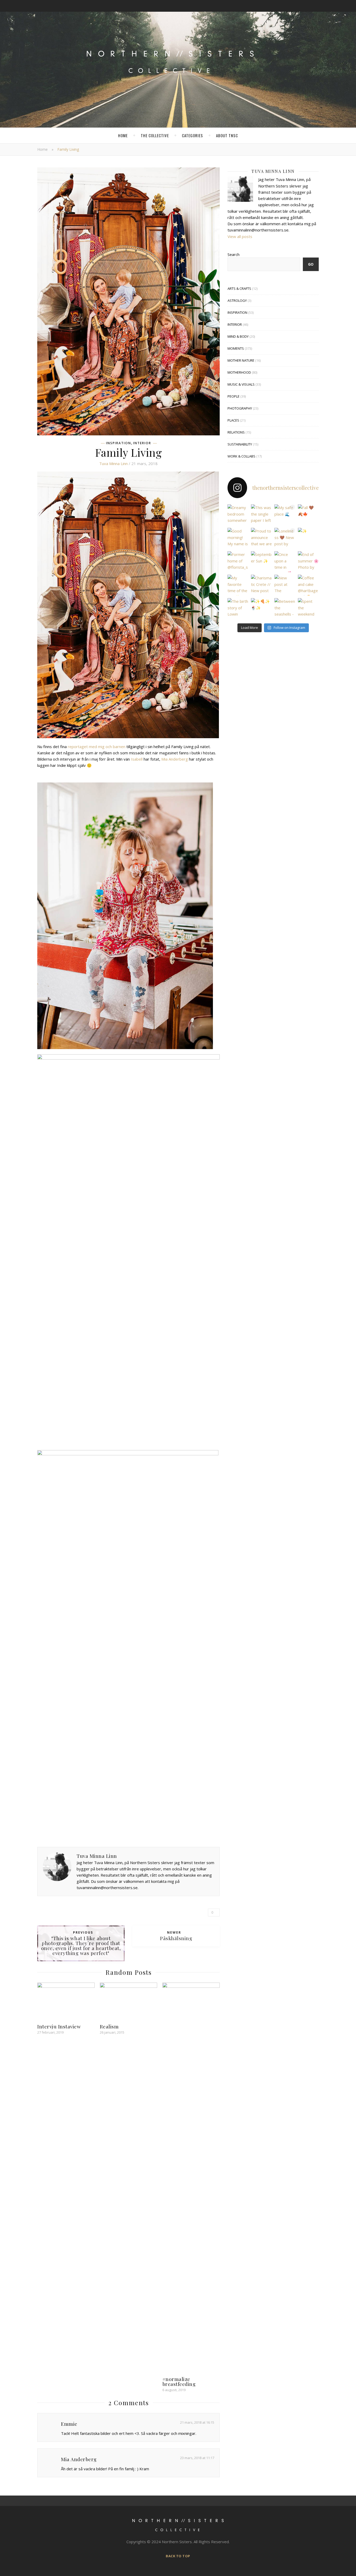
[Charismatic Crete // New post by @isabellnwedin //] (261, 585)
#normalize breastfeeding (179, 2381)
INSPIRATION (119, 443)
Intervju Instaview (59, 2026)
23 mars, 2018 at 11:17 (197, 2458)
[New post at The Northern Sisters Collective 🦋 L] (285, 585)
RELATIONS (236, 432)
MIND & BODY (238, 336)
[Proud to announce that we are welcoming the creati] (261, 538)
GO (311, 264)
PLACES (233, 420)
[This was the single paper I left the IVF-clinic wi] (261, 515)
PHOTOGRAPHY (240, 408)
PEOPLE (234, 396)
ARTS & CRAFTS (239, 289)
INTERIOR (142, 443)
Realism (109, 2026)
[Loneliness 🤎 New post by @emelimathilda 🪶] (285, 538)
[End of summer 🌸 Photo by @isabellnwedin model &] (308, 562)
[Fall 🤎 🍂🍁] (308, 515)
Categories (192, 135)
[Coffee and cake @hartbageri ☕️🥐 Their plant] (308, 585)
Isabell (137, 759)
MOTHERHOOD (239, 372)
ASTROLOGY (237, 300)
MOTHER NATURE (241, 360)
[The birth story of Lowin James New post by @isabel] (238, 609)
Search (234, 254)
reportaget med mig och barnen (97, 747)
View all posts (240, 236)
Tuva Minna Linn (113, 463)
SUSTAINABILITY (240, 444)
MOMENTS (236, 348)
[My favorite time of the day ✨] (238, 585)
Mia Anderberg (175, 759)
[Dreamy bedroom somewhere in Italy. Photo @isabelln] (238, 515)
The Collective (155, 135)
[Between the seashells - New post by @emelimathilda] (285, 609)
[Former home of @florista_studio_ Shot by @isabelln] (238, 562)
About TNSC (227, 135)
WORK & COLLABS (241, 456)
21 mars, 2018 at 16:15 (197, 2422)
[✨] (308, 538)
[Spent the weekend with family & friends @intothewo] (308, 609)
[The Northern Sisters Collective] (178, 66)
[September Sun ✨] (261, 562)
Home (123, 135)
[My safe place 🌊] (285, 515)
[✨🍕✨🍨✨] (261, 609)
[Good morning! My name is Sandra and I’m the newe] (238, 538)
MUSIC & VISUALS (241, 384)
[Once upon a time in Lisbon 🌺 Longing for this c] (285, 562)
